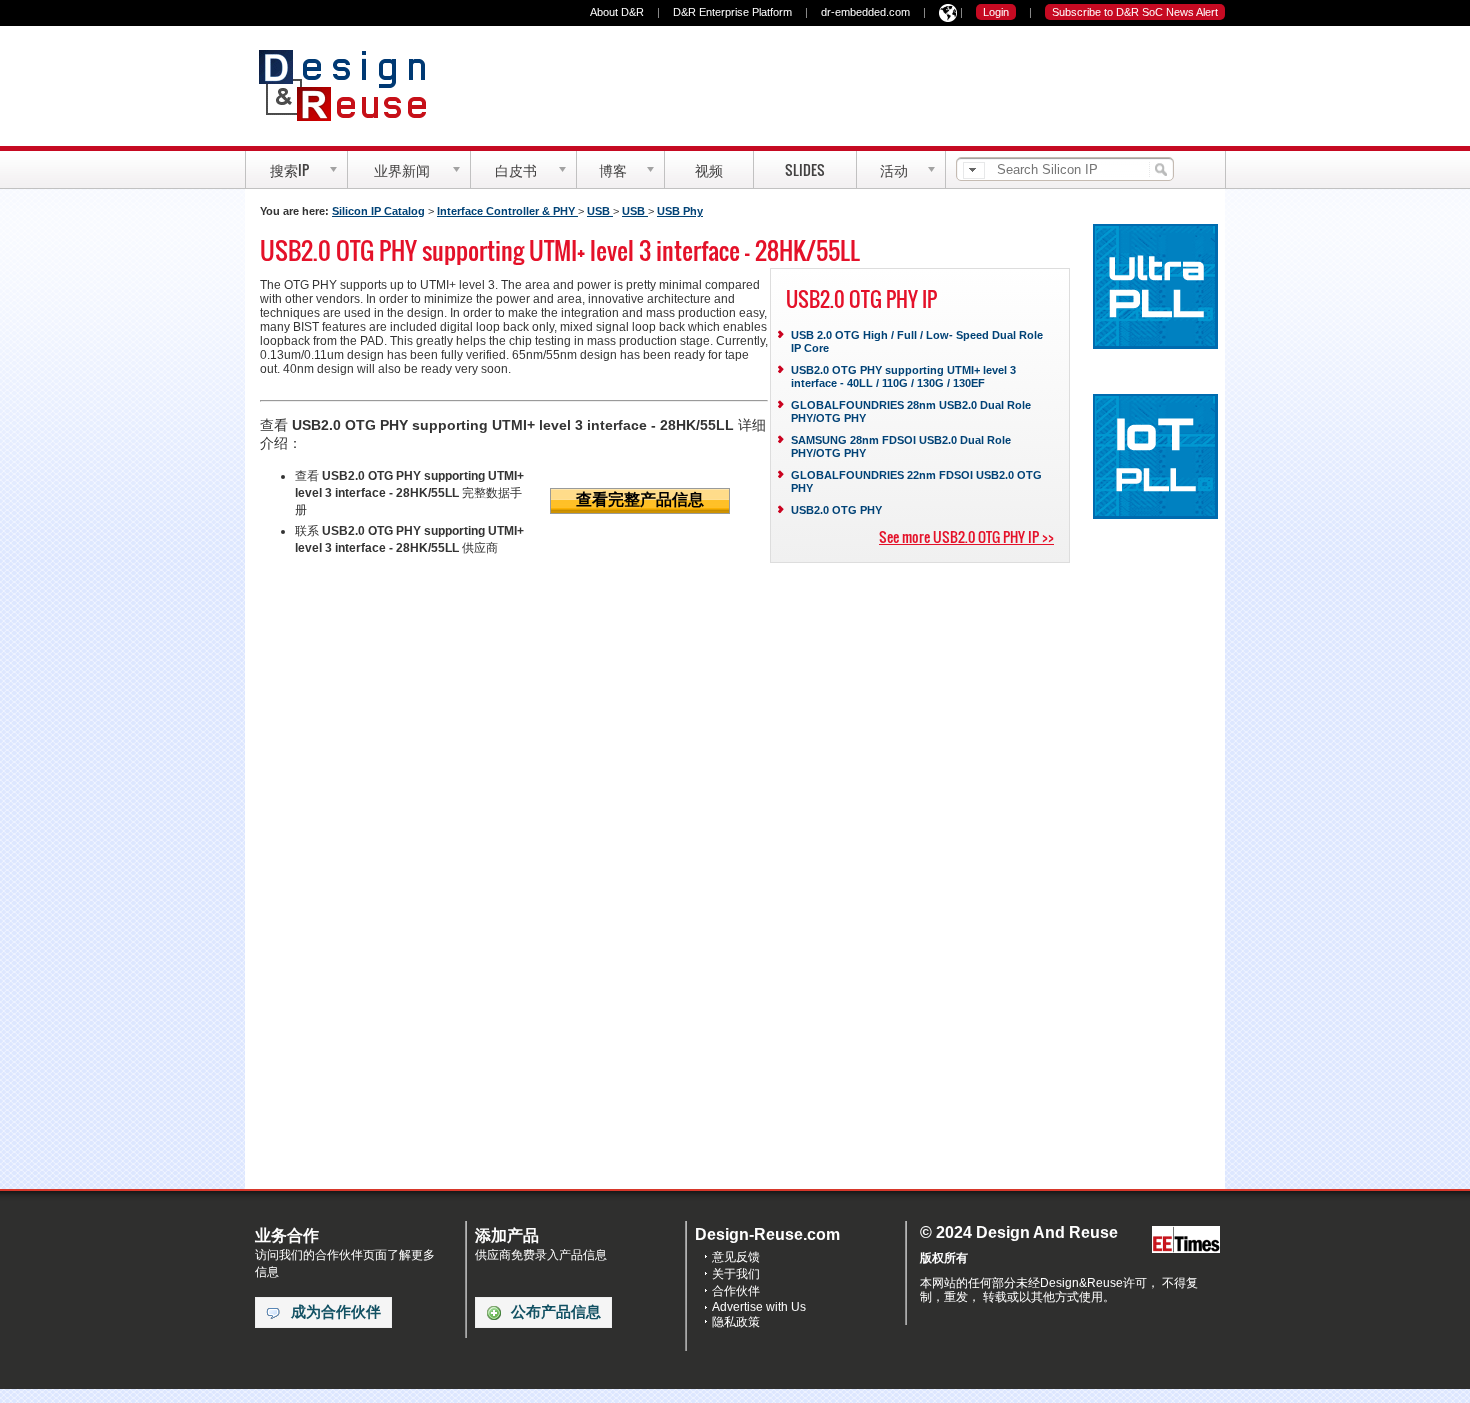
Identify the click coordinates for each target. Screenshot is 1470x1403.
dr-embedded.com (865, 12)
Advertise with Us (759, 1307)
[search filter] (974, 170)
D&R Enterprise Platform (732, 12)
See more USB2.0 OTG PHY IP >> (966, 536)
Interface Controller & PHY (507, 211)
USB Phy (680, 211)
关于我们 (736, 1274)
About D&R (617, 12)
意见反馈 (736, 1257)
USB (600, 211)
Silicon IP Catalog (378, 211)
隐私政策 (736, 1322)
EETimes (1186, 1240)
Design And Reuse (352, 85)
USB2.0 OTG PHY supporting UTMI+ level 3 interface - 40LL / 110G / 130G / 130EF (903, 376)
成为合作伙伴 (336, 1312)
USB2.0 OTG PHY (836, 510)
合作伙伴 (736, 1291)
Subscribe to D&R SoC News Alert (1135, 12)
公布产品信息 (556, 1312)
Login (996, 12)
